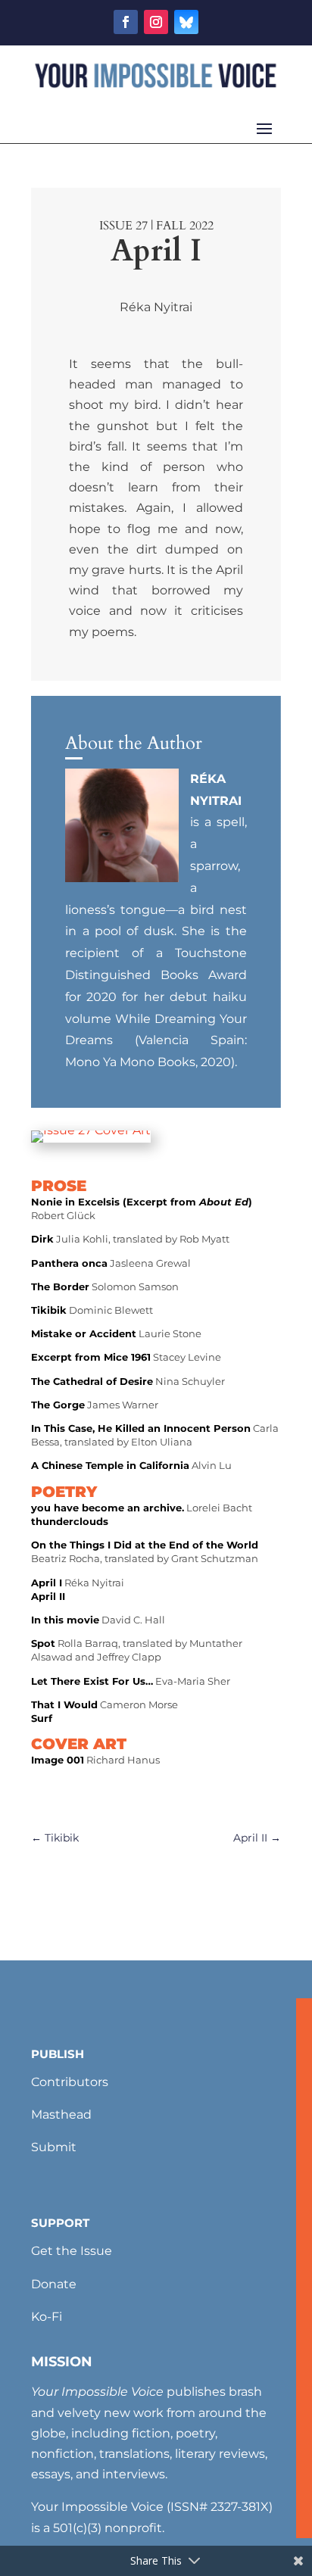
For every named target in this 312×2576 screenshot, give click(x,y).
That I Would (64, 1704)
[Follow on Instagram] (156, 22)
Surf (42, 1718)
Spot (43, 1643)
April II (48, 1596)
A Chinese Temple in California (110, 1465)
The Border (60, 1286)
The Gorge (58, 1405)
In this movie (65, 1620)
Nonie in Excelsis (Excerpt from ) (142, 1202)
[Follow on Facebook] (126, 22)
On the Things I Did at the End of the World (145, 1545)
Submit (54, 2147)
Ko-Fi (47, 2317)
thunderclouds (70, 1521)
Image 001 (58, 1760)
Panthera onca (69, 1263)
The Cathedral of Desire (92, 1381)
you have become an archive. (108, 1508)
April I (47, 1583)
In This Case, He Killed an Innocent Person (141, 1428)
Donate (54, 2284)
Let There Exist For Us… (92, 1681)
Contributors (70, 2082)
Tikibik (49, 1310)
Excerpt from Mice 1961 (91, 1357)
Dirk (42, 1239)
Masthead (61, 2114)
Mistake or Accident (84, 1333)
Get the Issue (72, 2251)
